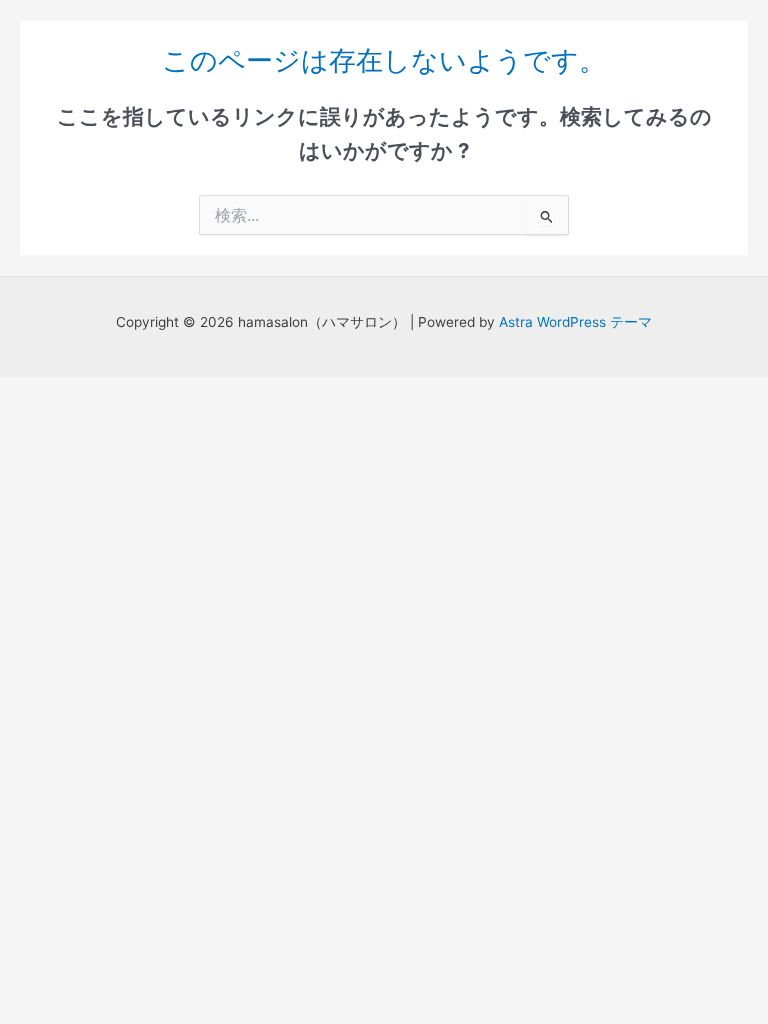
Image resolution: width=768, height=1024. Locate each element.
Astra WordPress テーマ (575, 322)
